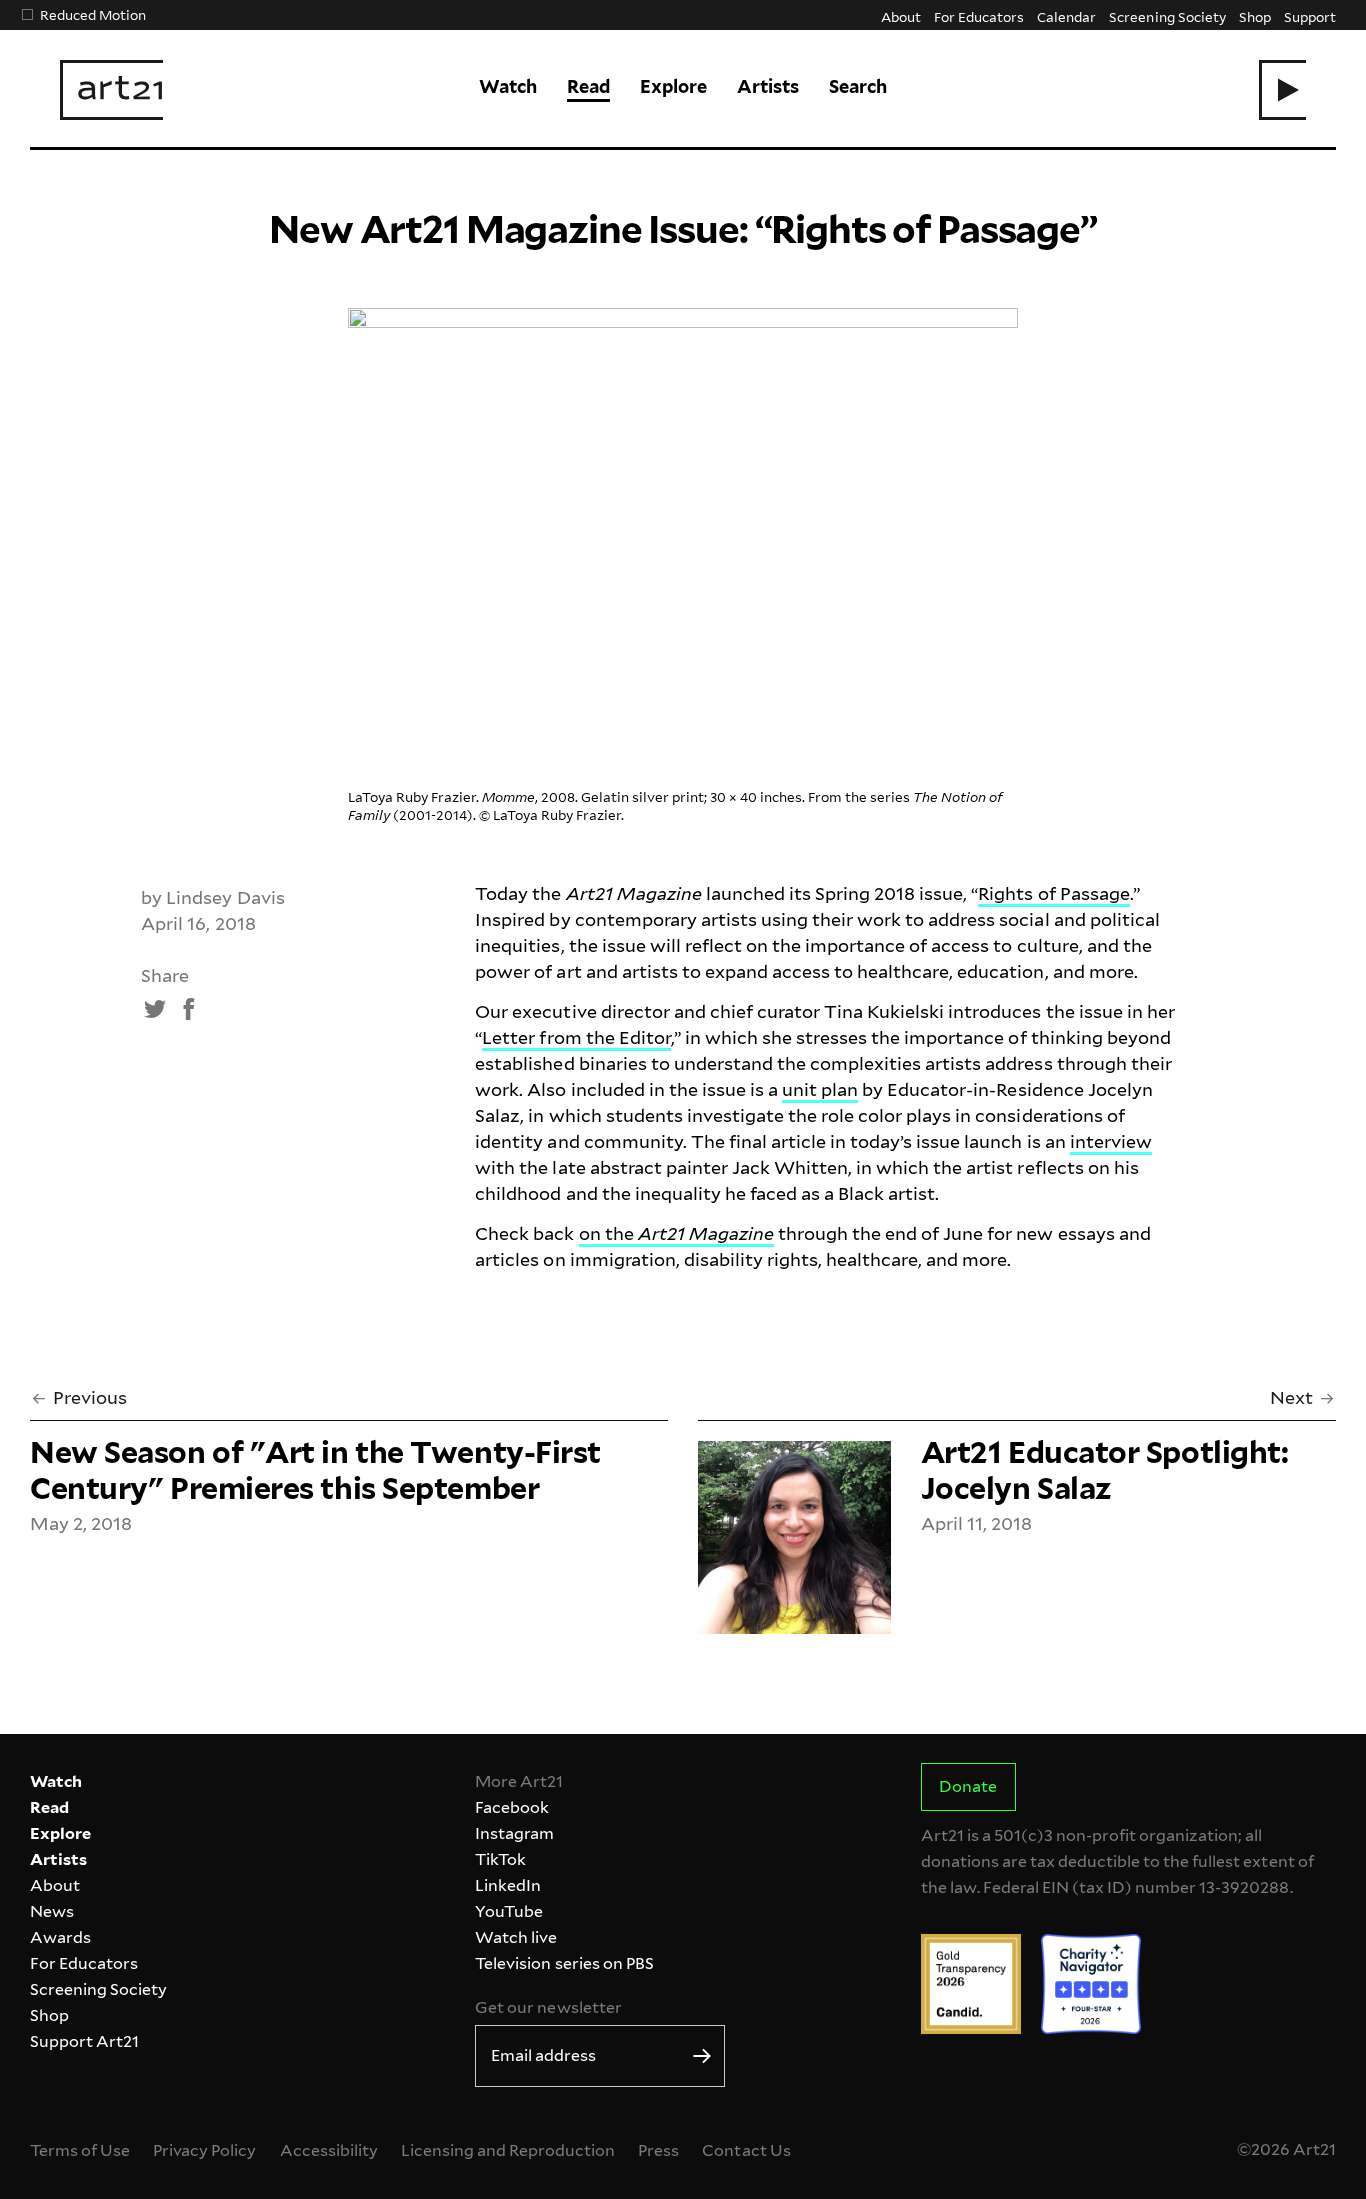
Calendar (1066, 16)
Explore (673, 86)
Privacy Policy (204, 2150)
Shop (1255, 16)
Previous (90, 1397)
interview (1111, 1141)
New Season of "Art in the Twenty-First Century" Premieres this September (315, 1470)
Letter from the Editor (576, 1037)
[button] (1282, 90)
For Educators (979, 16)
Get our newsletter (548, 2007)
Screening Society (1167, 16)
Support (1310, 16)
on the (676, 1233)
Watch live (516, 1937)
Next (1291, 1397)
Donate (968, 1786)
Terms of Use (80, 2150)
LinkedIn (508, 1885)
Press (658, 2150)
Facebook (512, 1807)
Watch (508, 86)
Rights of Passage (1053, 893)
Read (588, 86)
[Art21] (111, 90)
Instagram (514, 1833)
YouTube (509, 1911)
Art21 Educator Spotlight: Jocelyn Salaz (1105, 1470)
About (901, 16)
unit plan (820, 1089)
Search (858, 86)
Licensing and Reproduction (508, 2150)
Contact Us (746, 2150)
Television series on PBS (564, 1963)
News (52, 1911)
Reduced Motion (93, 14)
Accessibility (329, 2150)
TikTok (500, 1859)
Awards (60, 1937)
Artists (768, 86)
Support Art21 (84, 2041)
